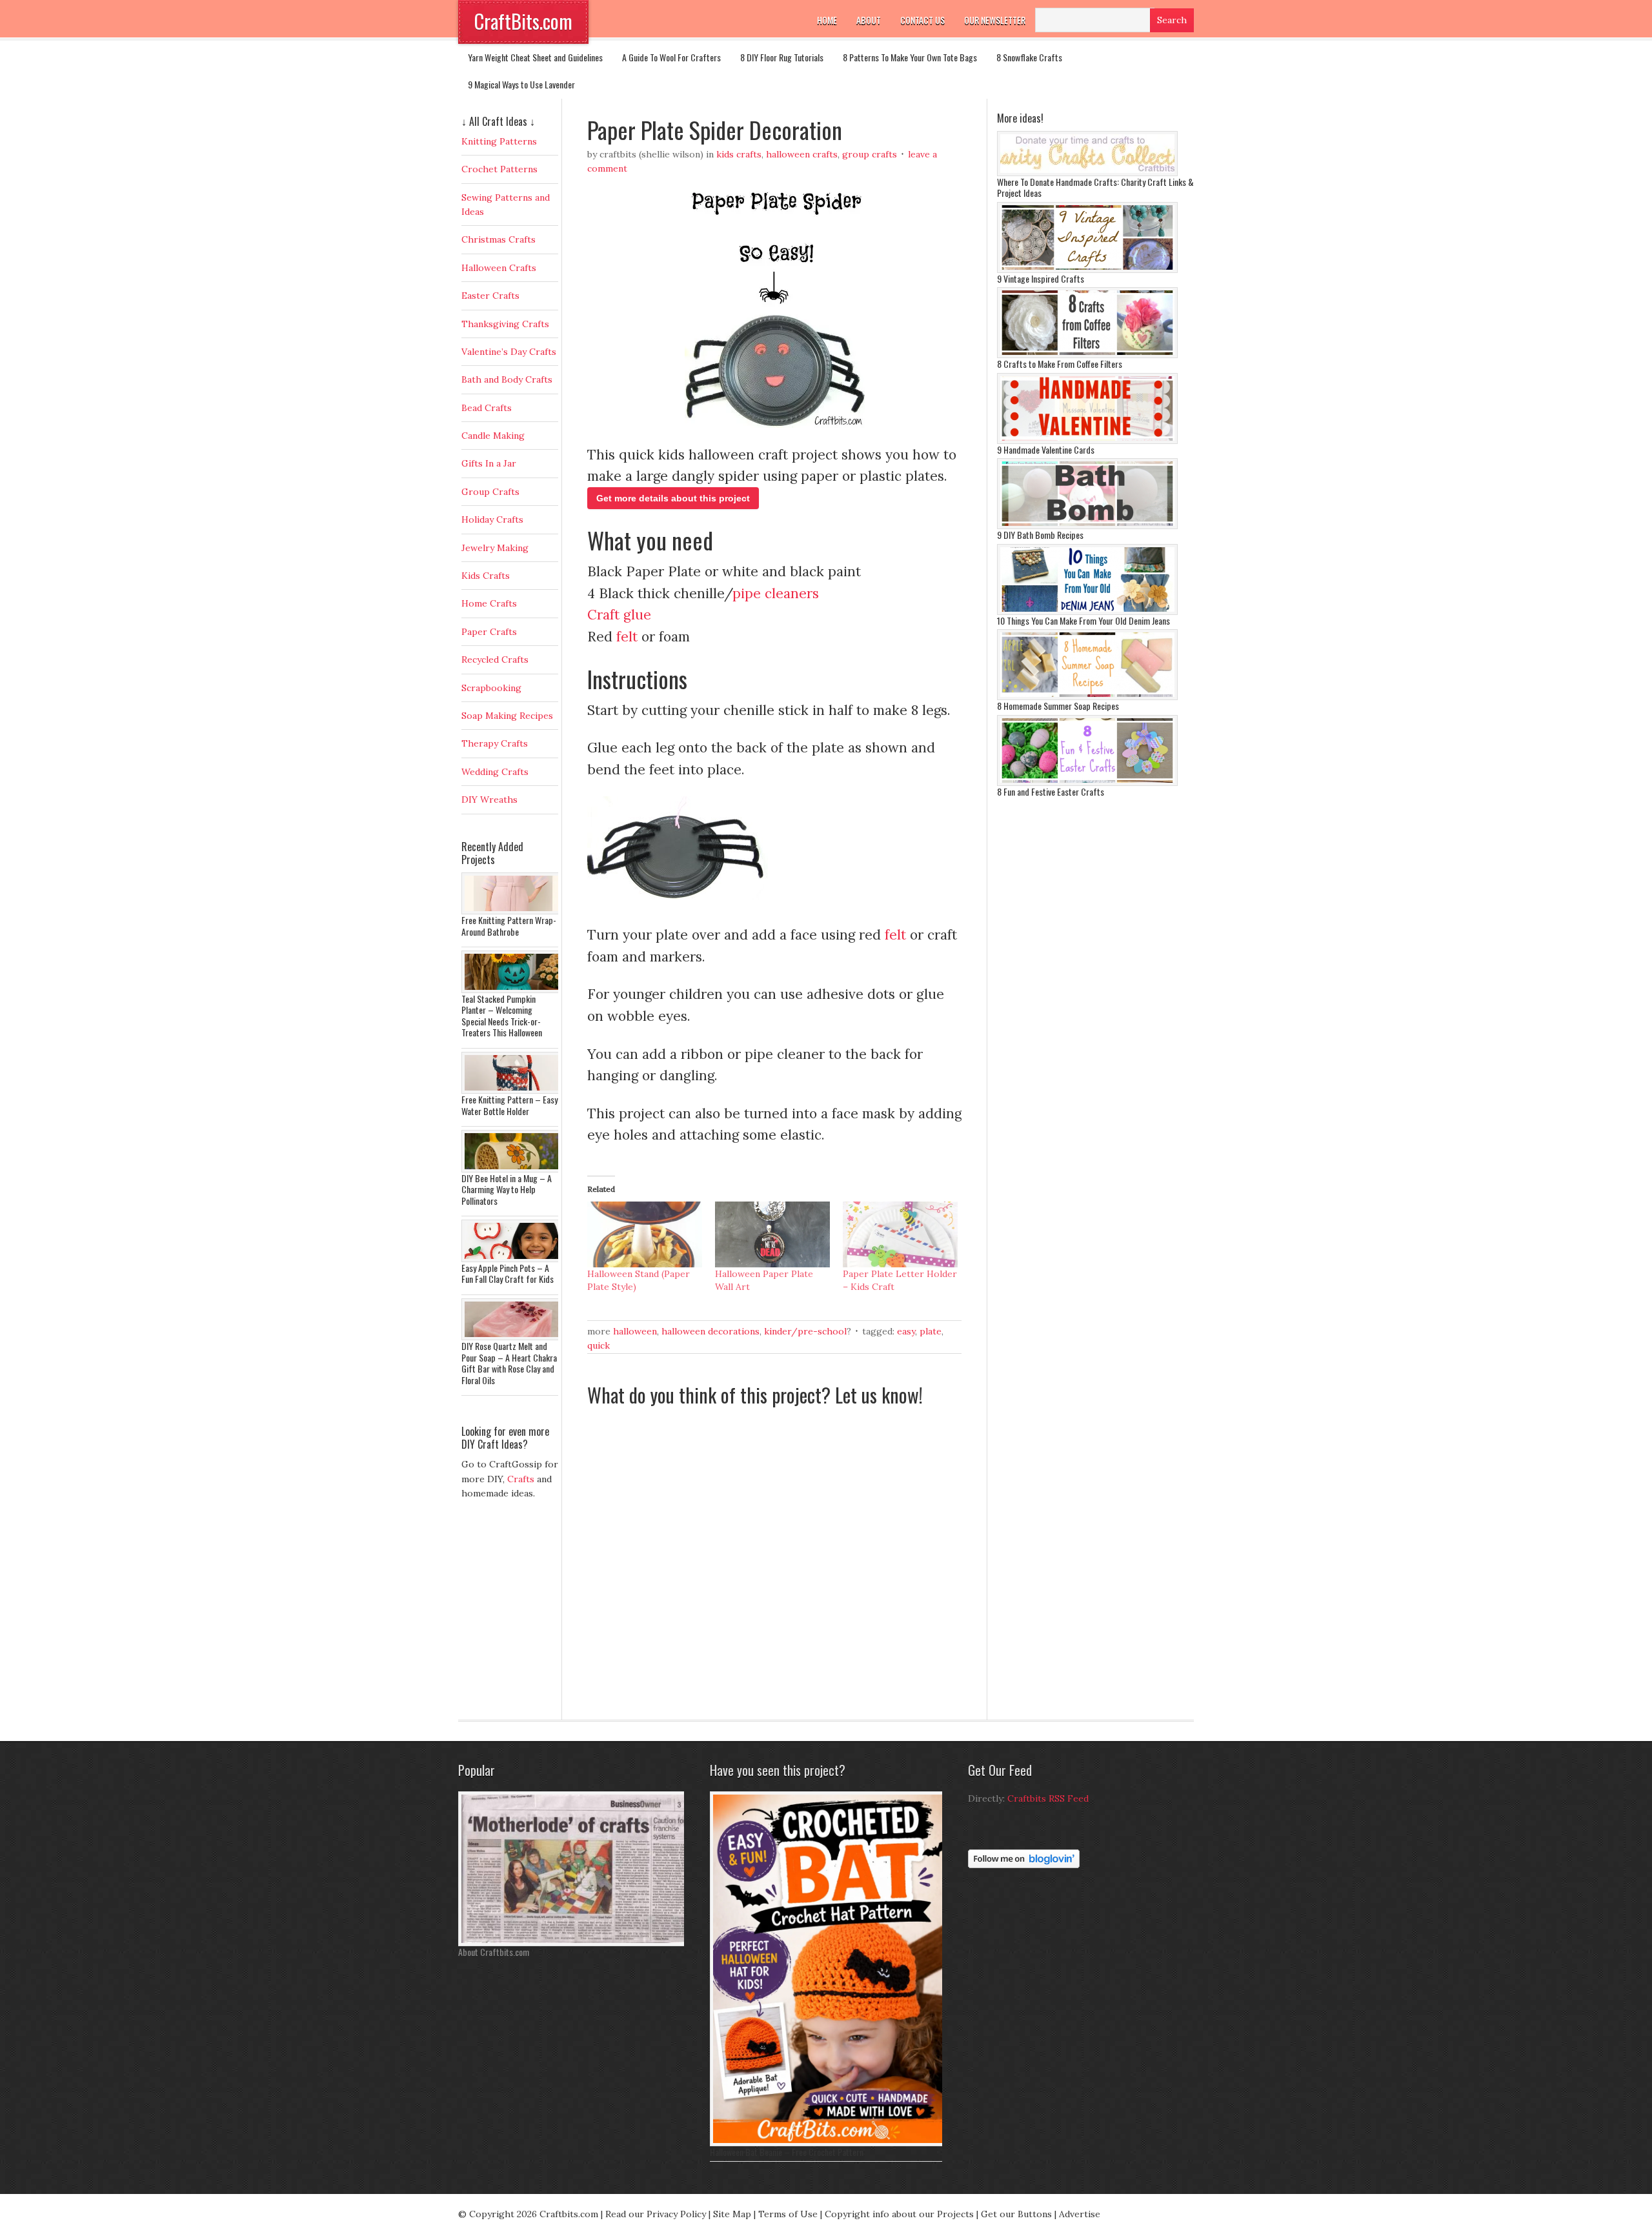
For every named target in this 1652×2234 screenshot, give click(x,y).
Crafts (521, 1479)
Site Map (732, 2214)
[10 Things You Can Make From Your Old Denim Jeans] (1087, 612)
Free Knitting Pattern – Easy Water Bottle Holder (509, 1105)
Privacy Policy (676, 2214)
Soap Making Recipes (507, 716)
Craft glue (619, 615)
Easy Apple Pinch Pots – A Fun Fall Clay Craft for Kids (508, 1273)
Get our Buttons (1016, 2214)
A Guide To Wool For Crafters (671, 57)
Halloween (635, 1331)
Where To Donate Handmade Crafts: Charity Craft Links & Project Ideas (1095, 187)
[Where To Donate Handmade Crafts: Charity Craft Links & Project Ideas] (1087, 173)
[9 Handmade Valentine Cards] (1087, 441)
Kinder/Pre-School (805, 1331)
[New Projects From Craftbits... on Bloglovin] (1024, 1865)
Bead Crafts (487, 408)
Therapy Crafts (495, 743)
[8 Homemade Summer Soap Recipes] (1087, 697)
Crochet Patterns (499, 169)
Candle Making (493, 436)
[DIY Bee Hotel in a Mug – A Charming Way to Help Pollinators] (513, 1169)
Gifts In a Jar (489, 463)
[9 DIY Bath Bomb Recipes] (1087, 526)
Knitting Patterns (499, 141)
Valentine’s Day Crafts (509, 352)
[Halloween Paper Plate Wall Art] (772, 1234)
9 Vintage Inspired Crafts (1041, 278)
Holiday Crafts (492, 519)
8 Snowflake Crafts (1029, 57)
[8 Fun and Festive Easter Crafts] (1087, 783)
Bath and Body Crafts (507, 379)
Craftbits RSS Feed (1048, 1798)
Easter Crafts (490, 296)
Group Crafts (870, 154)
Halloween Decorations (710, 1331)
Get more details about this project (673, 498)
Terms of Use (788, 2214)
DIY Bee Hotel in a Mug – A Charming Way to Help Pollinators (507, 1189)
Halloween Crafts (802, 154)
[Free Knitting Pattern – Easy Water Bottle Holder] (513, 1091)
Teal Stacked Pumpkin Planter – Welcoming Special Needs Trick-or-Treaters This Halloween (502, 1016)
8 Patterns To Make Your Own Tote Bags (910, 57)
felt (627, 637)
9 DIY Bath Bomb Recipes (1040, 535)
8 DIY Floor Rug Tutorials (782, 57)
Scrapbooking (491, 688)
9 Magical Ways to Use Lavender (521, 84)
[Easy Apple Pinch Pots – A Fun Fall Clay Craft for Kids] (513, 1259)
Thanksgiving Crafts (505, 324)
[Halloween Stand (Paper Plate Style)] (645, 1234)
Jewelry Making (495, 548)
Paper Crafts (489, 632)
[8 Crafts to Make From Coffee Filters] (1087, 355)
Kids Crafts (739, 154)
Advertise (1080, 2214)
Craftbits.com (569, 2214)
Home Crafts (489, 603)
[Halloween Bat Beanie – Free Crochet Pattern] (829, 2143)
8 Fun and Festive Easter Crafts (1051, 791)
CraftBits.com (523, 21)
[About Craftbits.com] (574, 1943)
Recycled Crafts (495, 659)
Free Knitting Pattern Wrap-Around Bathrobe (509, 926)
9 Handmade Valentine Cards (1046, 449)
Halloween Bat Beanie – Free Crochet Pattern (787, 2152)
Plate (931, 1331)
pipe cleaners (776, 593)
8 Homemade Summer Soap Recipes (1058, 706)
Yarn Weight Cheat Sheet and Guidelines (535, 57)
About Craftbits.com (494, 1952)
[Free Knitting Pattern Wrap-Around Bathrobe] (513, 911)
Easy (906, 1331)
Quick (599, 1345)
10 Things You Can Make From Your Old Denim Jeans (1083, 620)
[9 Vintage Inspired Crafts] (1087, 270)
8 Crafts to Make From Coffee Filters (1060, 364)
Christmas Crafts (499, 239)
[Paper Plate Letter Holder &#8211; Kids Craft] (900, 1234)
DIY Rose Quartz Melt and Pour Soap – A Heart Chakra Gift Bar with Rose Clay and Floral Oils (509, 1363)
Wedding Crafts (495, 772)
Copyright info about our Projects (899, 2214)
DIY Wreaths (489, 800)
